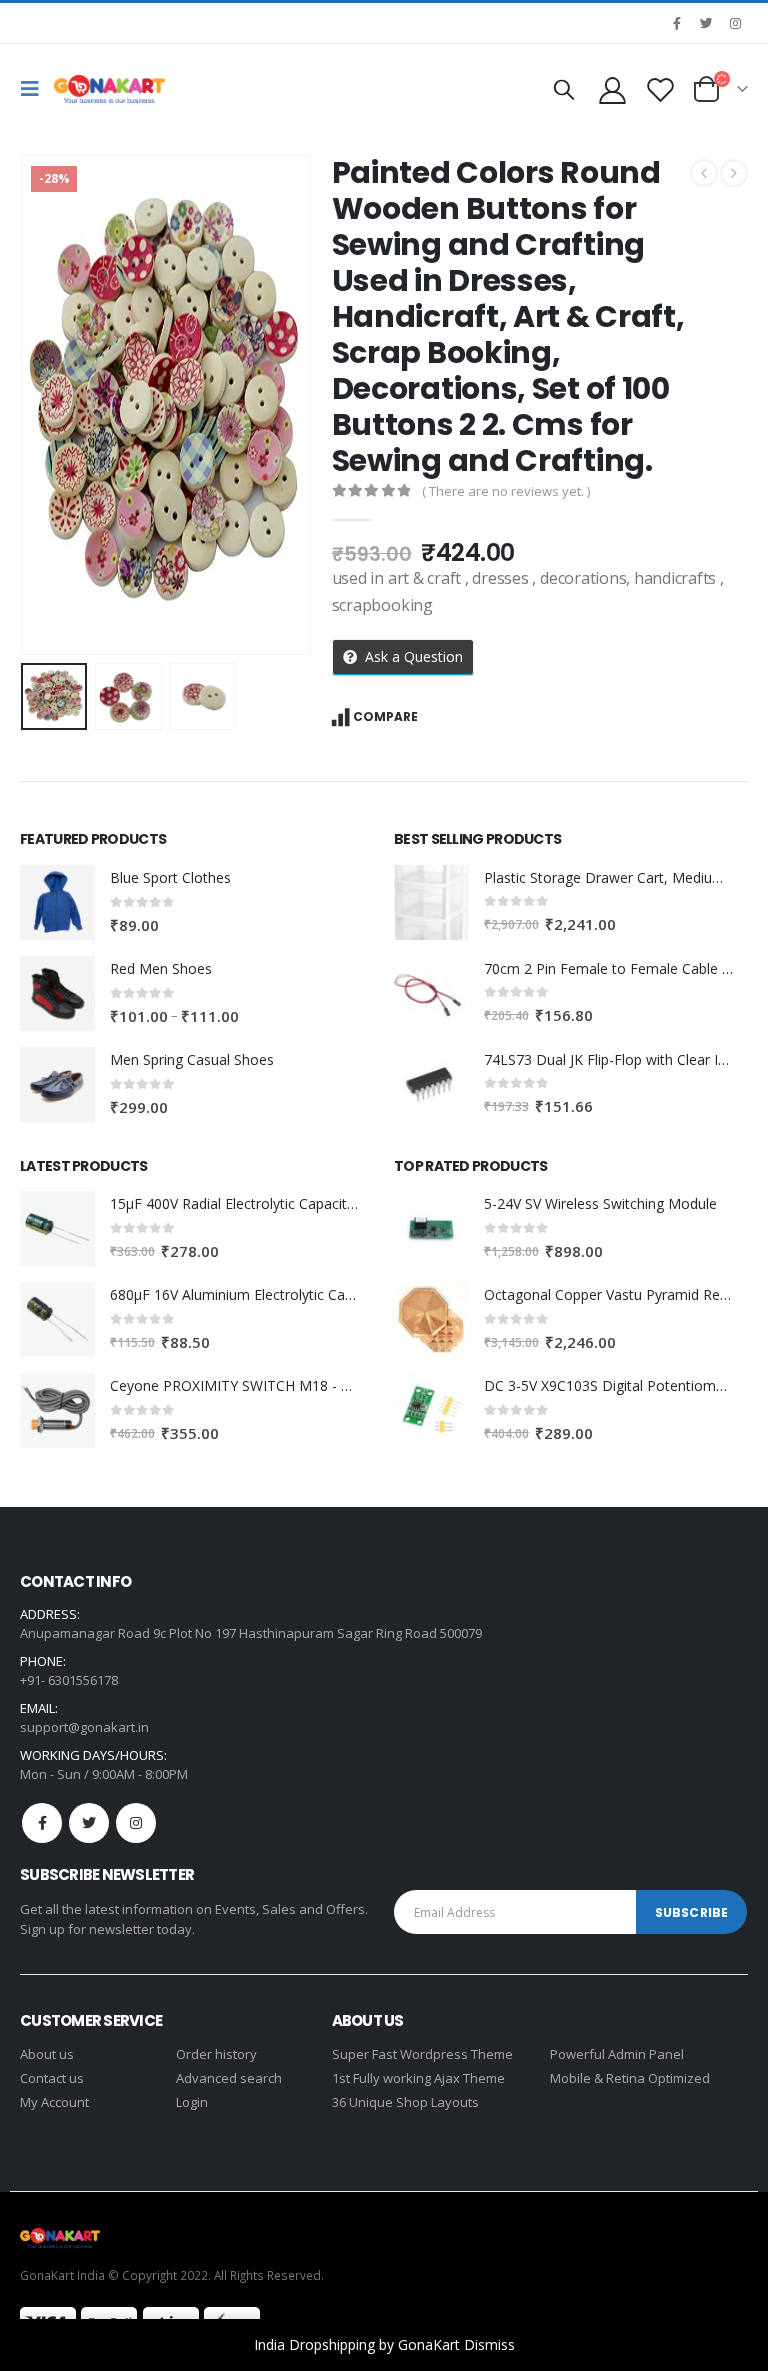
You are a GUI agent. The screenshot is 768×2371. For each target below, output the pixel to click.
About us (47, 2054)
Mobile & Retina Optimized (630, 2078)
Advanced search (229, 2078)
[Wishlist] (661, 89)
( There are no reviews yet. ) (506, 491)
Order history (216, 2054)
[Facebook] (677, 23)
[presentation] (45, 405)
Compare (385, 716)
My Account (54, 2102)
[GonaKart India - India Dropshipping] (109, 89)
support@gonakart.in (84, 1727)
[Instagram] (735, 23)
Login (192, 2102)
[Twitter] (706, 23)
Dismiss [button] (489, 2344)
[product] (57, 902)
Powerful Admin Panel (617, 2054)
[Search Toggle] (564, 89)
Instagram (136, 1823)
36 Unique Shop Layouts (405, 2102)
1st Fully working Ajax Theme (418, 2078)
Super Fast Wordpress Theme (422, 2054)
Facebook (42, 1823)
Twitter (89, 1823)
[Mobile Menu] (35, 89)
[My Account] (612, 89)
